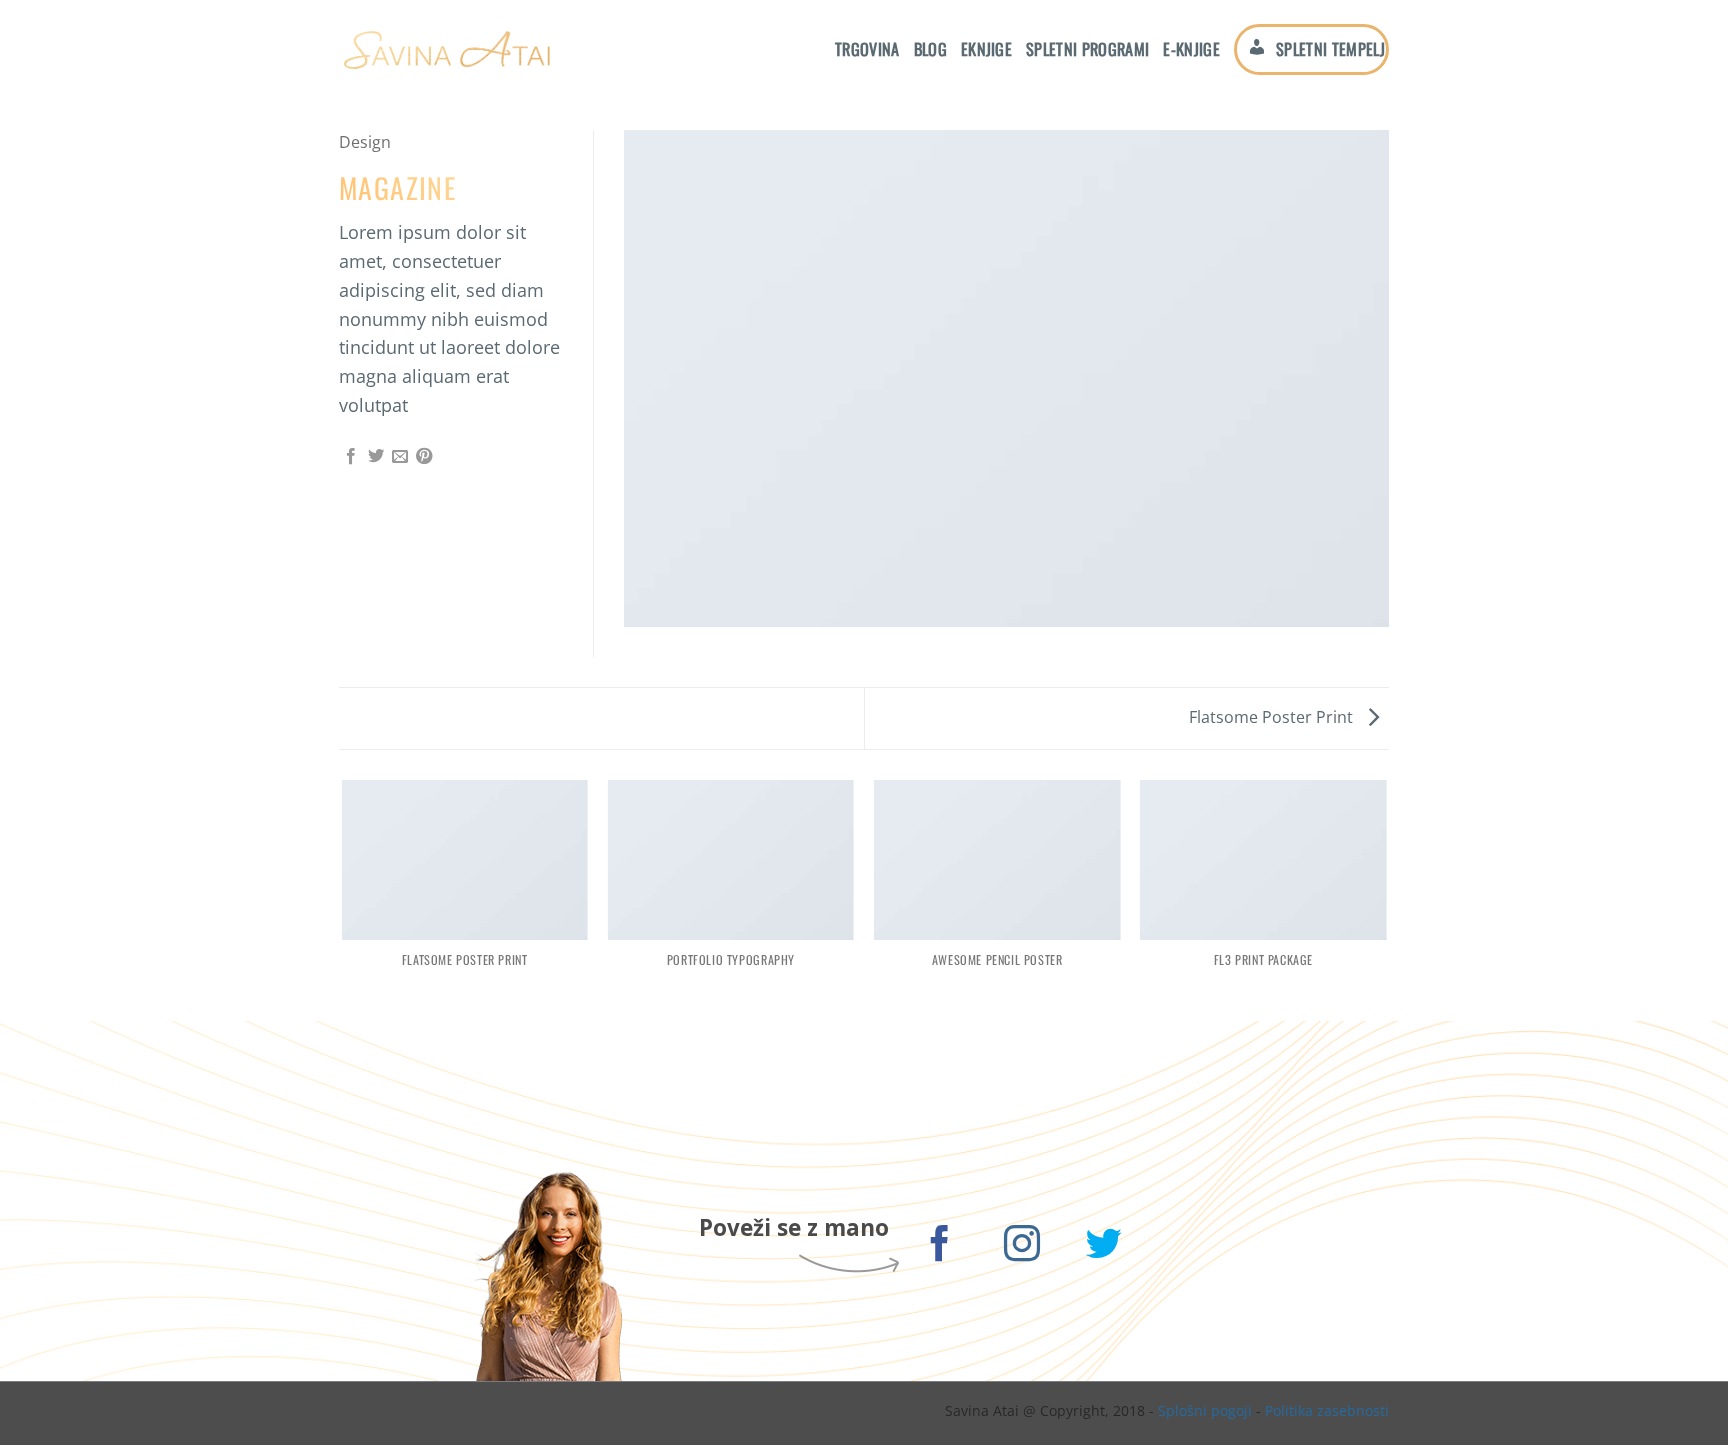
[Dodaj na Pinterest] (424, 457)
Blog (930, 49)
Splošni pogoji (1205, 1410)
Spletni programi (1087, 49)
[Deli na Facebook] (351, 457)
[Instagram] (1022, 1247)
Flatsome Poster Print (1273, 717)
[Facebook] (940, 1247)
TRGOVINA (867, 49)
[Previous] (343, 899)
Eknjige (986, 49)
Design (365, 142)
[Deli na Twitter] (376, 457)
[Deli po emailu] (400, 457)
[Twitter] (1104, 1247)
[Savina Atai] (446, 50)
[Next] (1386, 899)
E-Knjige (1191, 49)
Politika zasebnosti (1327, 1410)
